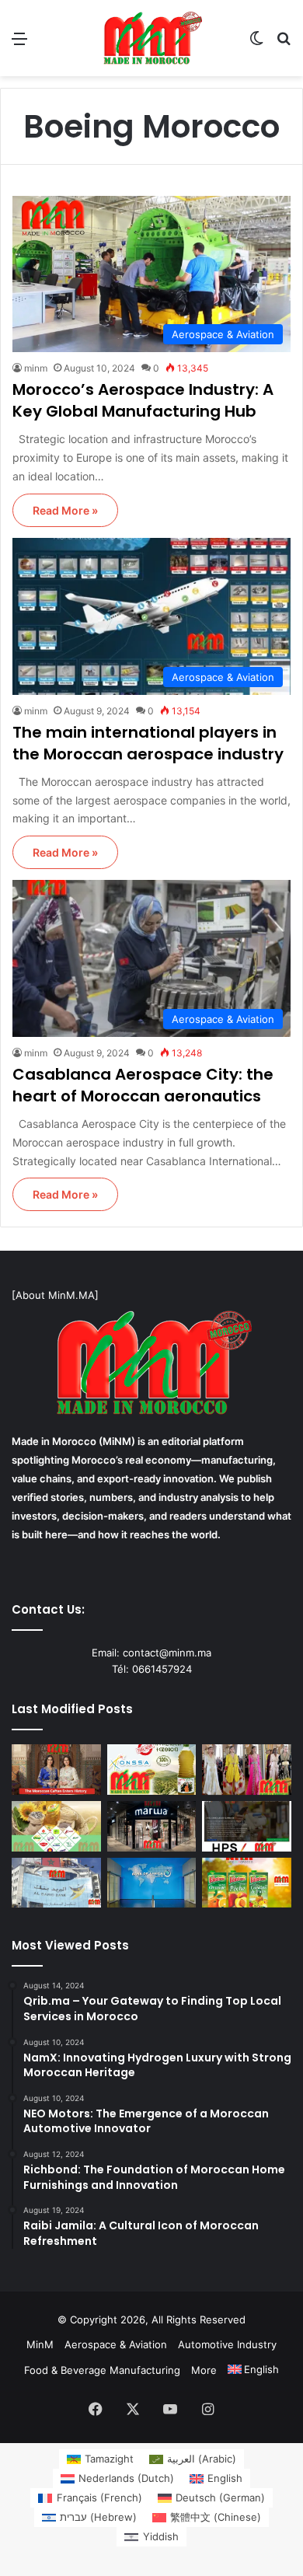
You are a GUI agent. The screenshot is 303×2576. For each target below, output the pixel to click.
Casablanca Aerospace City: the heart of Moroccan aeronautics (143, 1085)
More (204, 2370)
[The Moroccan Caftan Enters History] (56, 1770)
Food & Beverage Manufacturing (102, 2370)
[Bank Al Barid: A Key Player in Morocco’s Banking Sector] (56, 1883)
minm (36, 368)
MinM (40, 2344)
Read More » (65, 510)
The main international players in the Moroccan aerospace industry (148, 743)
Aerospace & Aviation (116, 2344)
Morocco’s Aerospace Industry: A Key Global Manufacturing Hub (143, 400)
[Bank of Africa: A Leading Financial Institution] (152, 1883)
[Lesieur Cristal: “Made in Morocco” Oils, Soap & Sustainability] (56, 1826)
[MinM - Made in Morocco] (151, 38)
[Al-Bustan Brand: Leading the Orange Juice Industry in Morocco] (247, 1883)
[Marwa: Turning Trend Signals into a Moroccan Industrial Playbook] (152, 1826)
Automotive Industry (227, 2344)
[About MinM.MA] (55, 1295)
